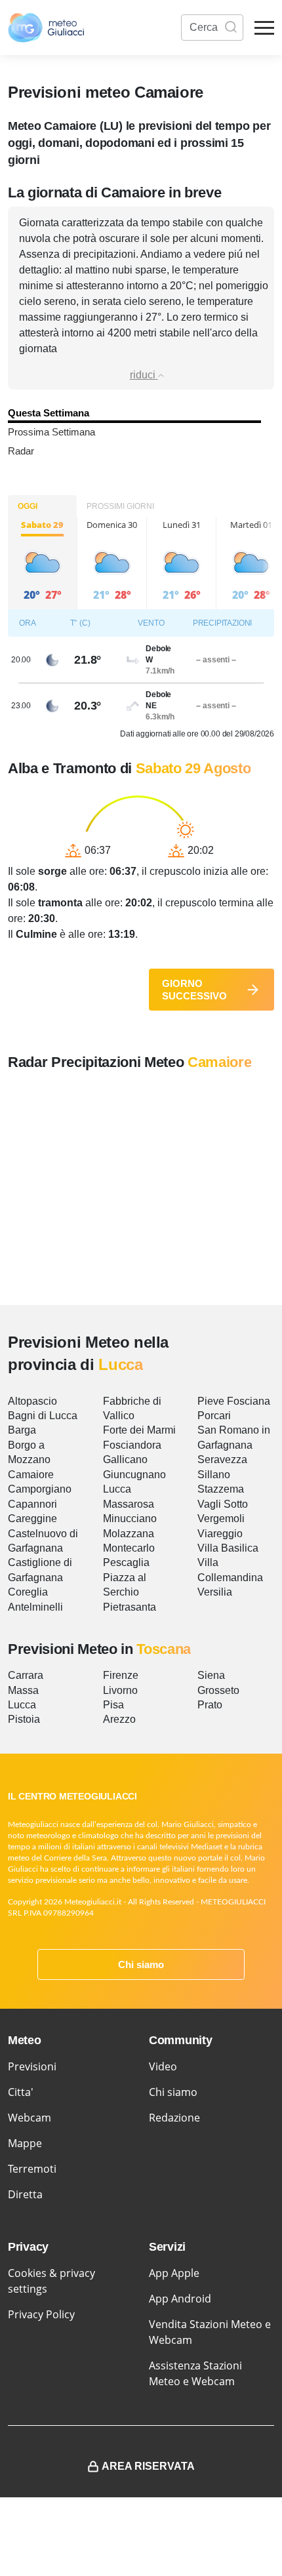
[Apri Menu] (264, 28)
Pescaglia (126, 1562)
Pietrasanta (130, 1607)
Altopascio (32, 1401)
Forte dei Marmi (139, 1430)
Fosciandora (132, 1445)
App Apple (174, 2273)
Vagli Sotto (223, 1504)
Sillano (214, 1475)
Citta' (21, 2092)
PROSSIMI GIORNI (120, 506)
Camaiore (31, 1475)
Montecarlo (129, 1548)
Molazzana (129, 1534)
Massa (23, 1690)
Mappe (25, 2143)
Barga (22, 1430)
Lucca (117, 1489)
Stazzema (221, 1489)
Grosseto (218, 1690)
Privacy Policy (41, 2314)
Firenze (121, 1675)
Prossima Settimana (51, 432)
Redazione (174, 2118)
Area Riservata (148, 2466)
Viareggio (220, 1534)
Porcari (214, 1416)
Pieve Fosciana (234, 1401)
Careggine (32, 1519)
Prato (210, 1705)
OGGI (28, 506)
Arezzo (119, 1719)
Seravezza (222, 1459)
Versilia (215, 1592)
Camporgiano (40, 1489)
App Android (180, 2299)
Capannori (32, 1504)
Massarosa (129, 1504)
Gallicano (125, 1459)
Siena (211, 1675)
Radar (21, 451)
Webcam (30, 2118)
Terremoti (32, 2169)
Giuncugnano (134, 1475)
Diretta (25, 2194)
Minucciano (130, 1519)
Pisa (113, 1705)
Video (163, 2066)
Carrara (26, 1675)
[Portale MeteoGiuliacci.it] (46, 28)
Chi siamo (141, 1964)
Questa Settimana (49, 413)
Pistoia (24, 1719)
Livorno (120, 1690)
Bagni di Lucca (43, 1416)
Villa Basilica (228, 1548)
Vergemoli (221, 1519)
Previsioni (32, 2066)
